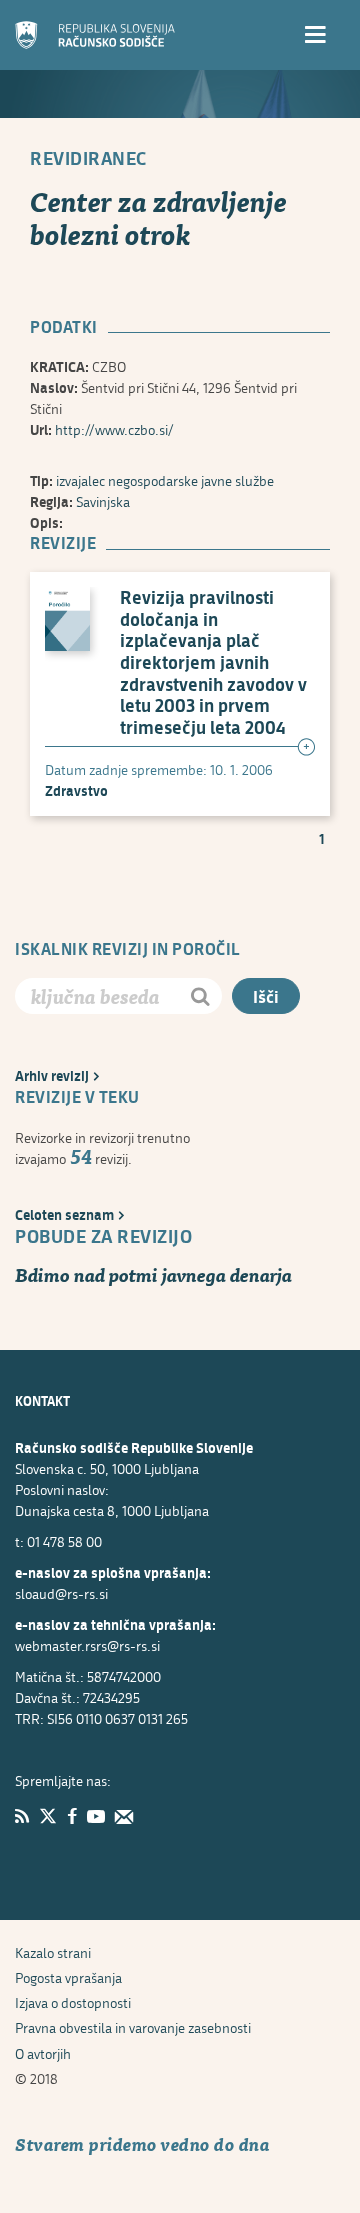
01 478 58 (64, 1541)
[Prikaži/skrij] (306, 748)
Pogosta (68, 1977)
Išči (266, 996)
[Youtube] (96, 1816)
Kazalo (53, 1952)
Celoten (64, 1214)
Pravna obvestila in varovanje (133, 2027)
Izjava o (73, 2002)
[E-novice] (124, 1816)
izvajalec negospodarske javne (165, 480)
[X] (48, 1816)
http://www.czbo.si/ (114, 429)
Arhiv (52, 1075)
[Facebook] (72, 1816)
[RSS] (22, 1816)
